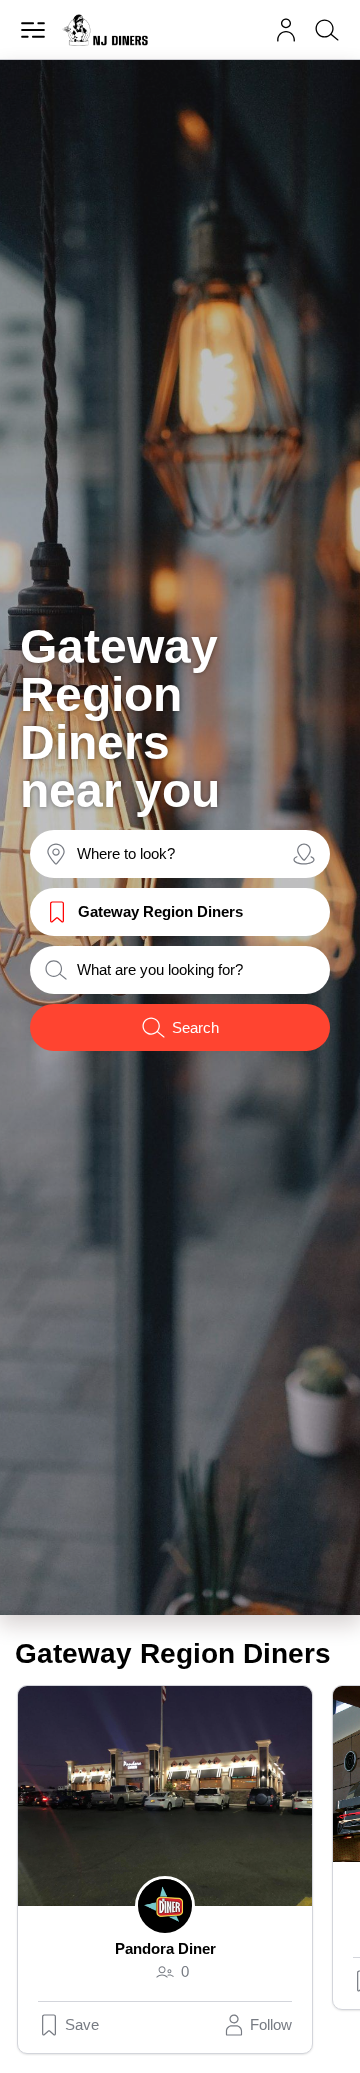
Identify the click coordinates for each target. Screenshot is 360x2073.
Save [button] (82, 2025)
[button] (286, 30)
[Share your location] (304, 854)
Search (195, 1028)
